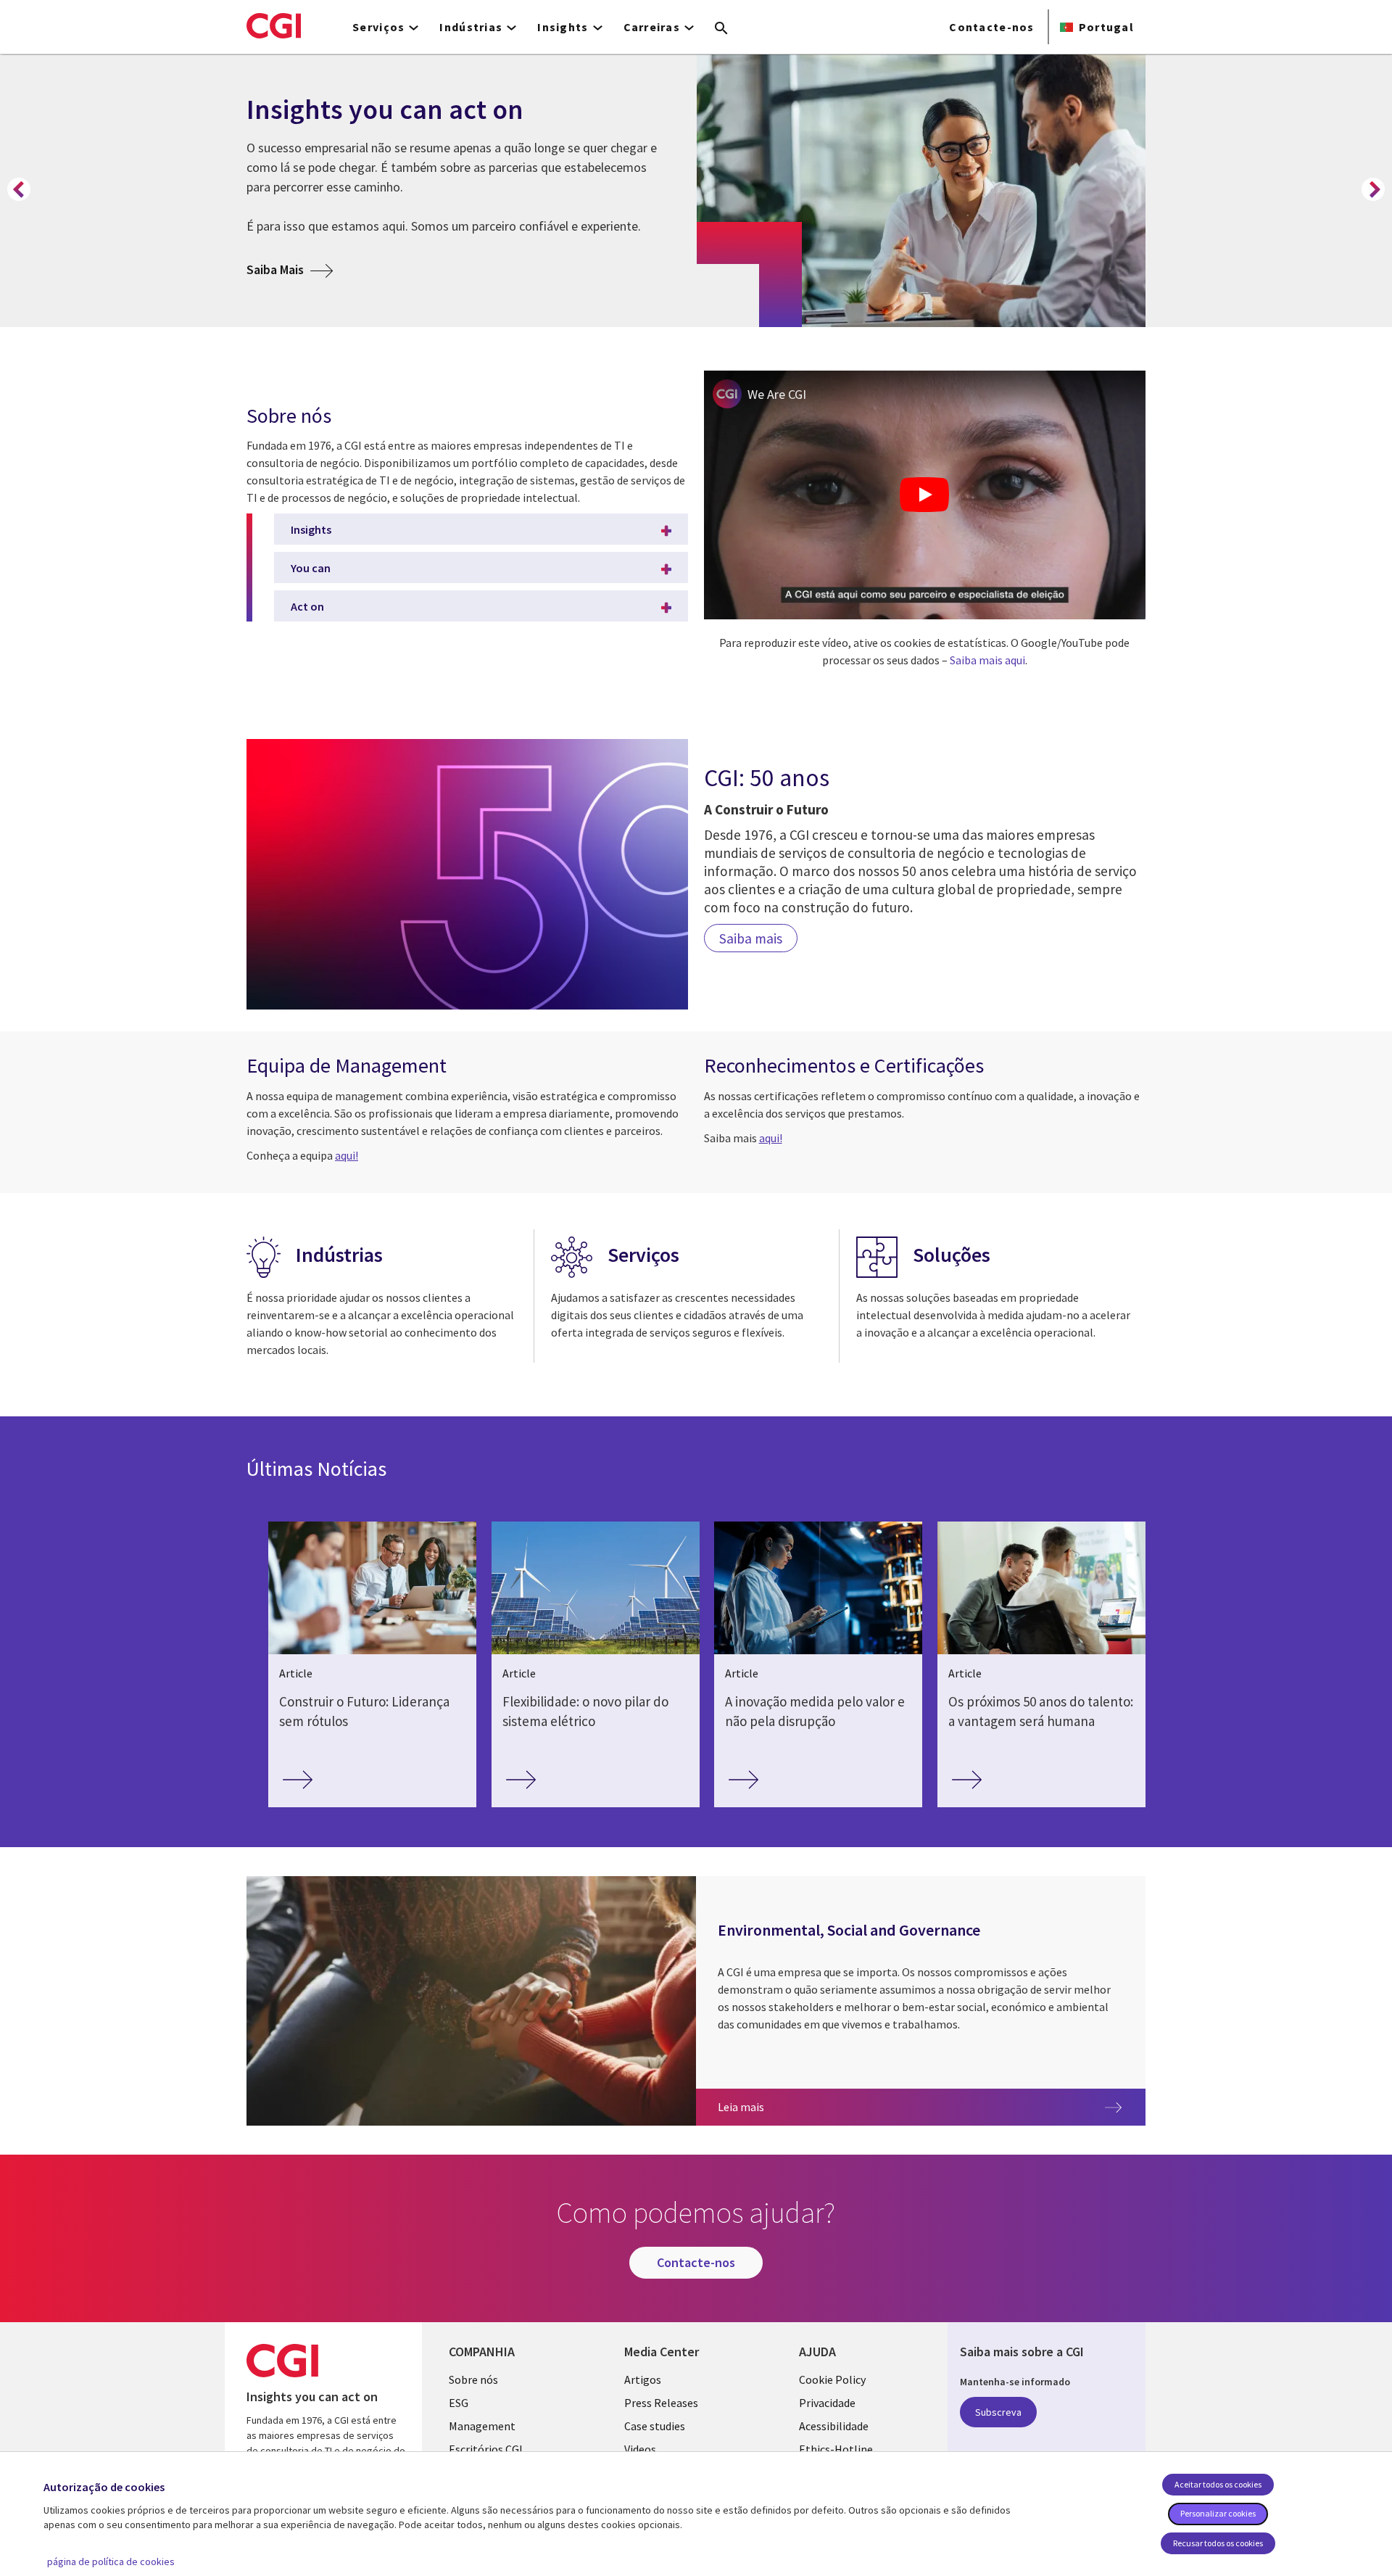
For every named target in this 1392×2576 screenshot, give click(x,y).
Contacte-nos (991, 27)
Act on (307, 606)
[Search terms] (721, 29)
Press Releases (661, 2403)
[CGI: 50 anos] (467, 874)
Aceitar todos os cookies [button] (1218, 2484)
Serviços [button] (378, 27)
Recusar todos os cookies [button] (1218, 2543)
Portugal (1106, 27)
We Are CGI (777, 394)
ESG (459, 2403)
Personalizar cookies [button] (1218, 2513)
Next (1373, 189)
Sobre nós (473, 2379)
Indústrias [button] (471, 27)
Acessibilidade (834, 2426)
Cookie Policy (832, 2379)
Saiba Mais (290, 269)
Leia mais (836, 2106)
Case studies (655, 2426)
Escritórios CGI (486, 2449)
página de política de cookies (111, 2561)
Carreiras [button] (652, 27)
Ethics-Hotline (836, 2449)
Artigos (643, 2379)
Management (482, 2426)
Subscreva (998, 2412)
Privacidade (827, 2403)
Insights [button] (563, 27)
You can (311, 568)
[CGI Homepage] (274, 25)
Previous (19, 189)
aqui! (347, 1155)
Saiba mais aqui (987, 660)
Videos (640, 2449)
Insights (311, 529)
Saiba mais (751, 938)
